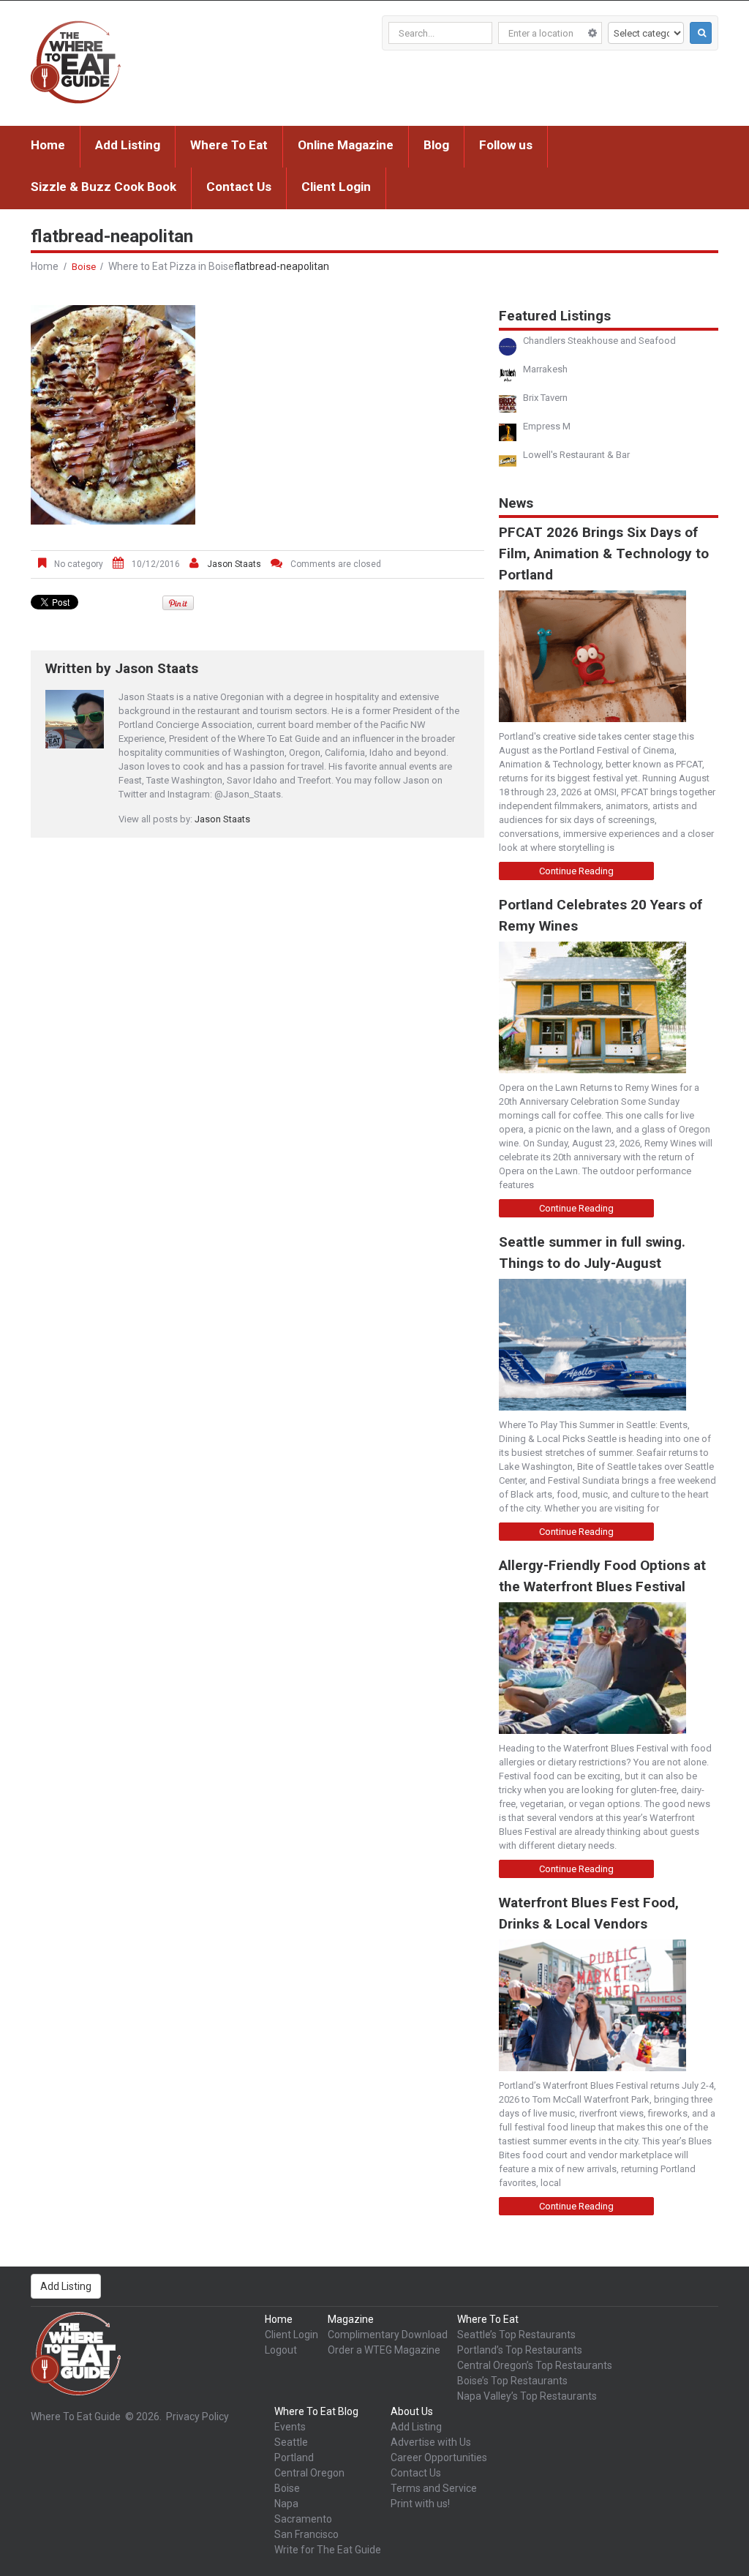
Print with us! (420, 2504)
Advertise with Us (431, 2442)
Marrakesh (545, 369)
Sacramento (303, 2519)
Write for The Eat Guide (328, 2550)
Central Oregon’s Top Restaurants (535, 2365)
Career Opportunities (439, 2457)
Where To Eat (229, 145)
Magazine (351, 2319)
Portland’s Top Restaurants (520, 2350)
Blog (436, 145)
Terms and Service (434, 2488)
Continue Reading (576, 871)
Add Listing (128, 145)
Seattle (291, 2442)
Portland (294, 2457)
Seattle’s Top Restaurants (516, 2335)
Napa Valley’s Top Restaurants (527, 2396)
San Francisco (306, 2534)
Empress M (547, 426)
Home (48, 145)
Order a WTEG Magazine (384, 2350)
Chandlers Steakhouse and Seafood (599, 341)
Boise (84, 267)
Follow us (506, 145)
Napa (286, 2504)
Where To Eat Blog (316, 2411)
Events (290, 2427)
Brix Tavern (545, 398)
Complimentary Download (388, 2335)
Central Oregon (309, 2473)
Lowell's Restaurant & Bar (576, 455)
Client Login (336, 187)
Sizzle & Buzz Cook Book (103, 187)
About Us (412, 2411)
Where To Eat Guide (76, 2417)
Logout (281, 2350)
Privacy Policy (197, 2417)
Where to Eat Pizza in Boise (171, 266)
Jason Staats (234, 564)
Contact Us (239, 187)
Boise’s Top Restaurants (512, 2381)
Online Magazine (346, 145)
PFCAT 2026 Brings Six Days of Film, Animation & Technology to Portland (604, 553)
